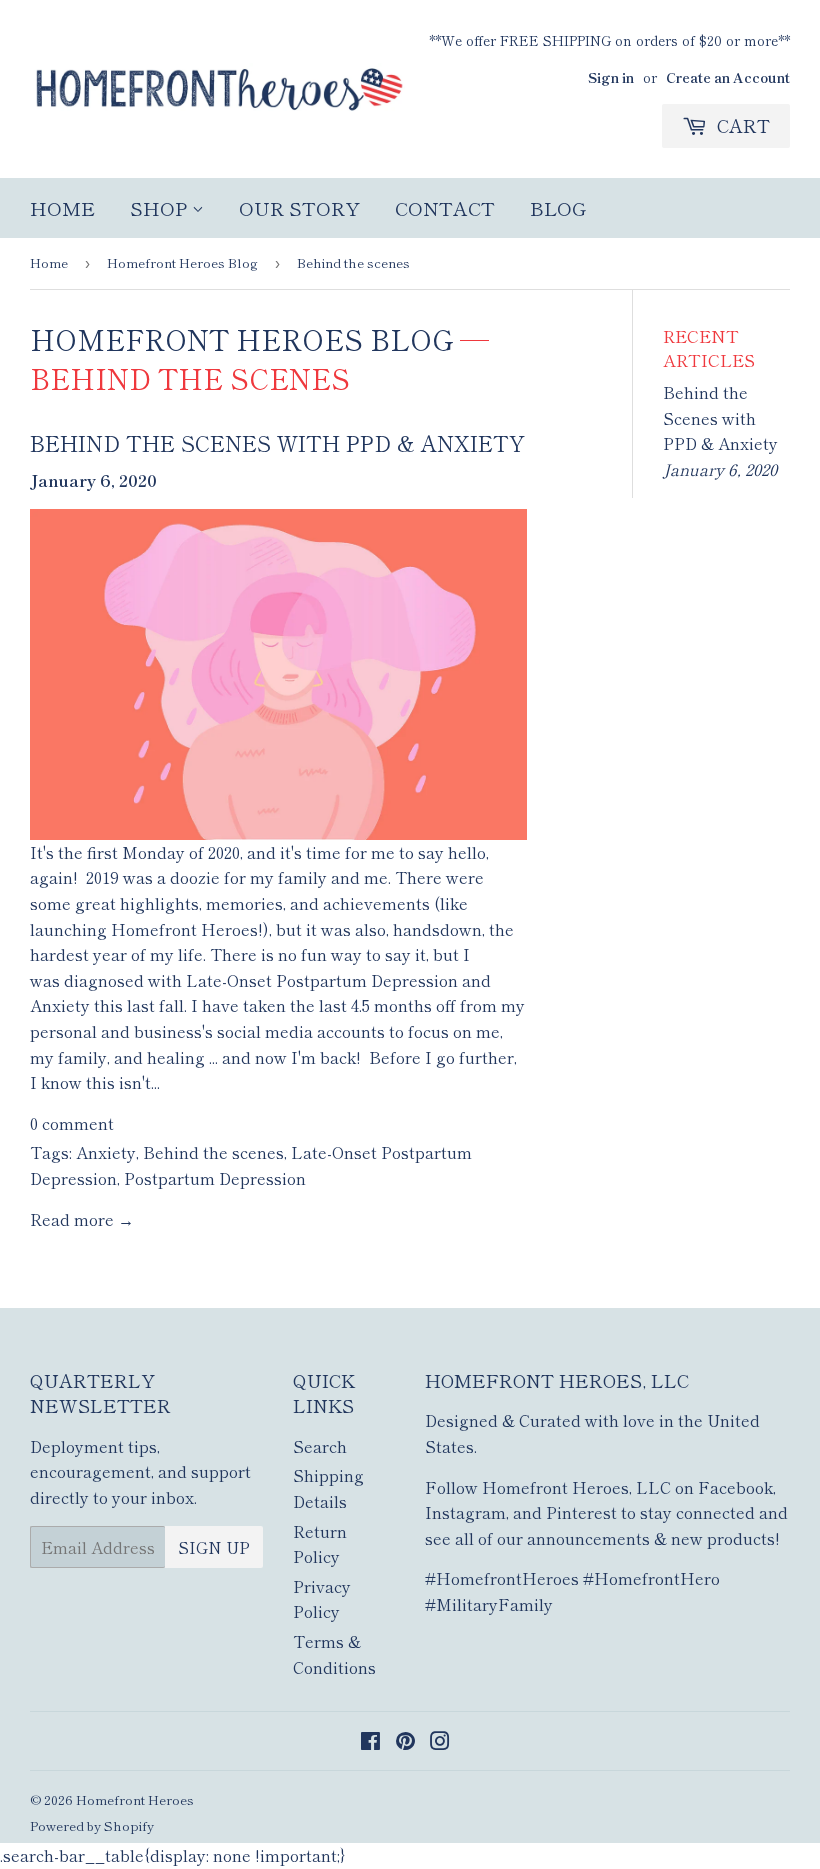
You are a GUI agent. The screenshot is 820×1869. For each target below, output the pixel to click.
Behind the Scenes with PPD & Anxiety (277, 442)
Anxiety (106, 1152)
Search (320, 1446)
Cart (741, 125)
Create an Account (728, 77)
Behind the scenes (213, 1152)
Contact (445, 207)
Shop (161, 207)
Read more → (82, 1219)
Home (62, 207)
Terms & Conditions (334, 1654)
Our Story (299, 207)
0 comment (72, 1123)
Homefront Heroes (135, 1799)
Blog (558, 207)
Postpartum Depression (215, 1178)
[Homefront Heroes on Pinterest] (405, 1742)
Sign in (611, 77)
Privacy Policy (322, 1599)
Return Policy (320, 1544)
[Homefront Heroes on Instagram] (440, 1742)
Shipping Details (328, 1488)
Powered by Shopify (92, 1825)
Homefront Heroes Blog (182, 262)
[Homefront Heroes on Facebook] (370, 1742)
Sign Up (214, 1547)
